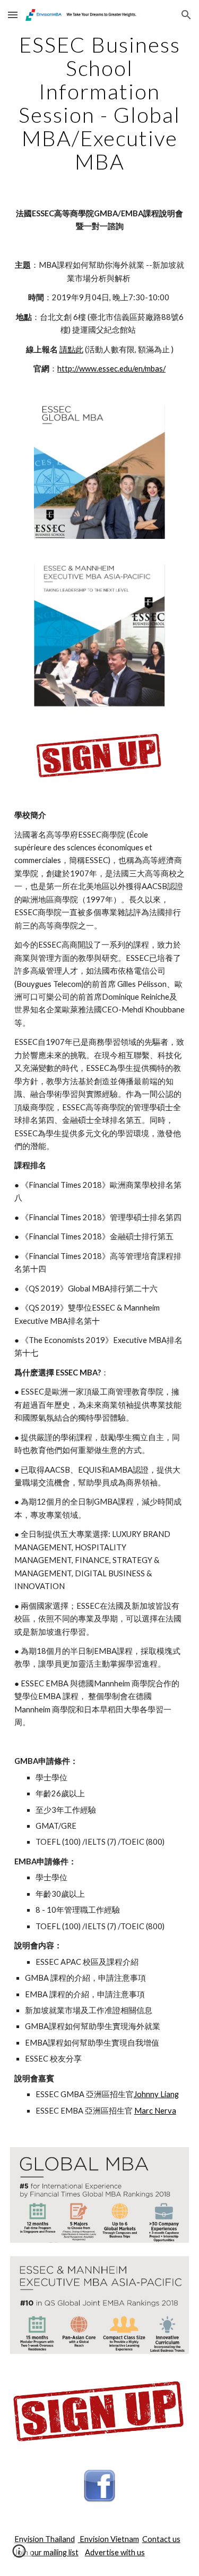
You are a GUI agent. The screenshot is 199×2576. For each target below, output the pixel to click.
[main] (100, 103)
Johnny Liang (156, 2094)
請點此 (71, 349)
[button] (13, 15)
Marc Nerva (155, 2111)
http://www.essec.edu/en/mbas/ (111, 369)
